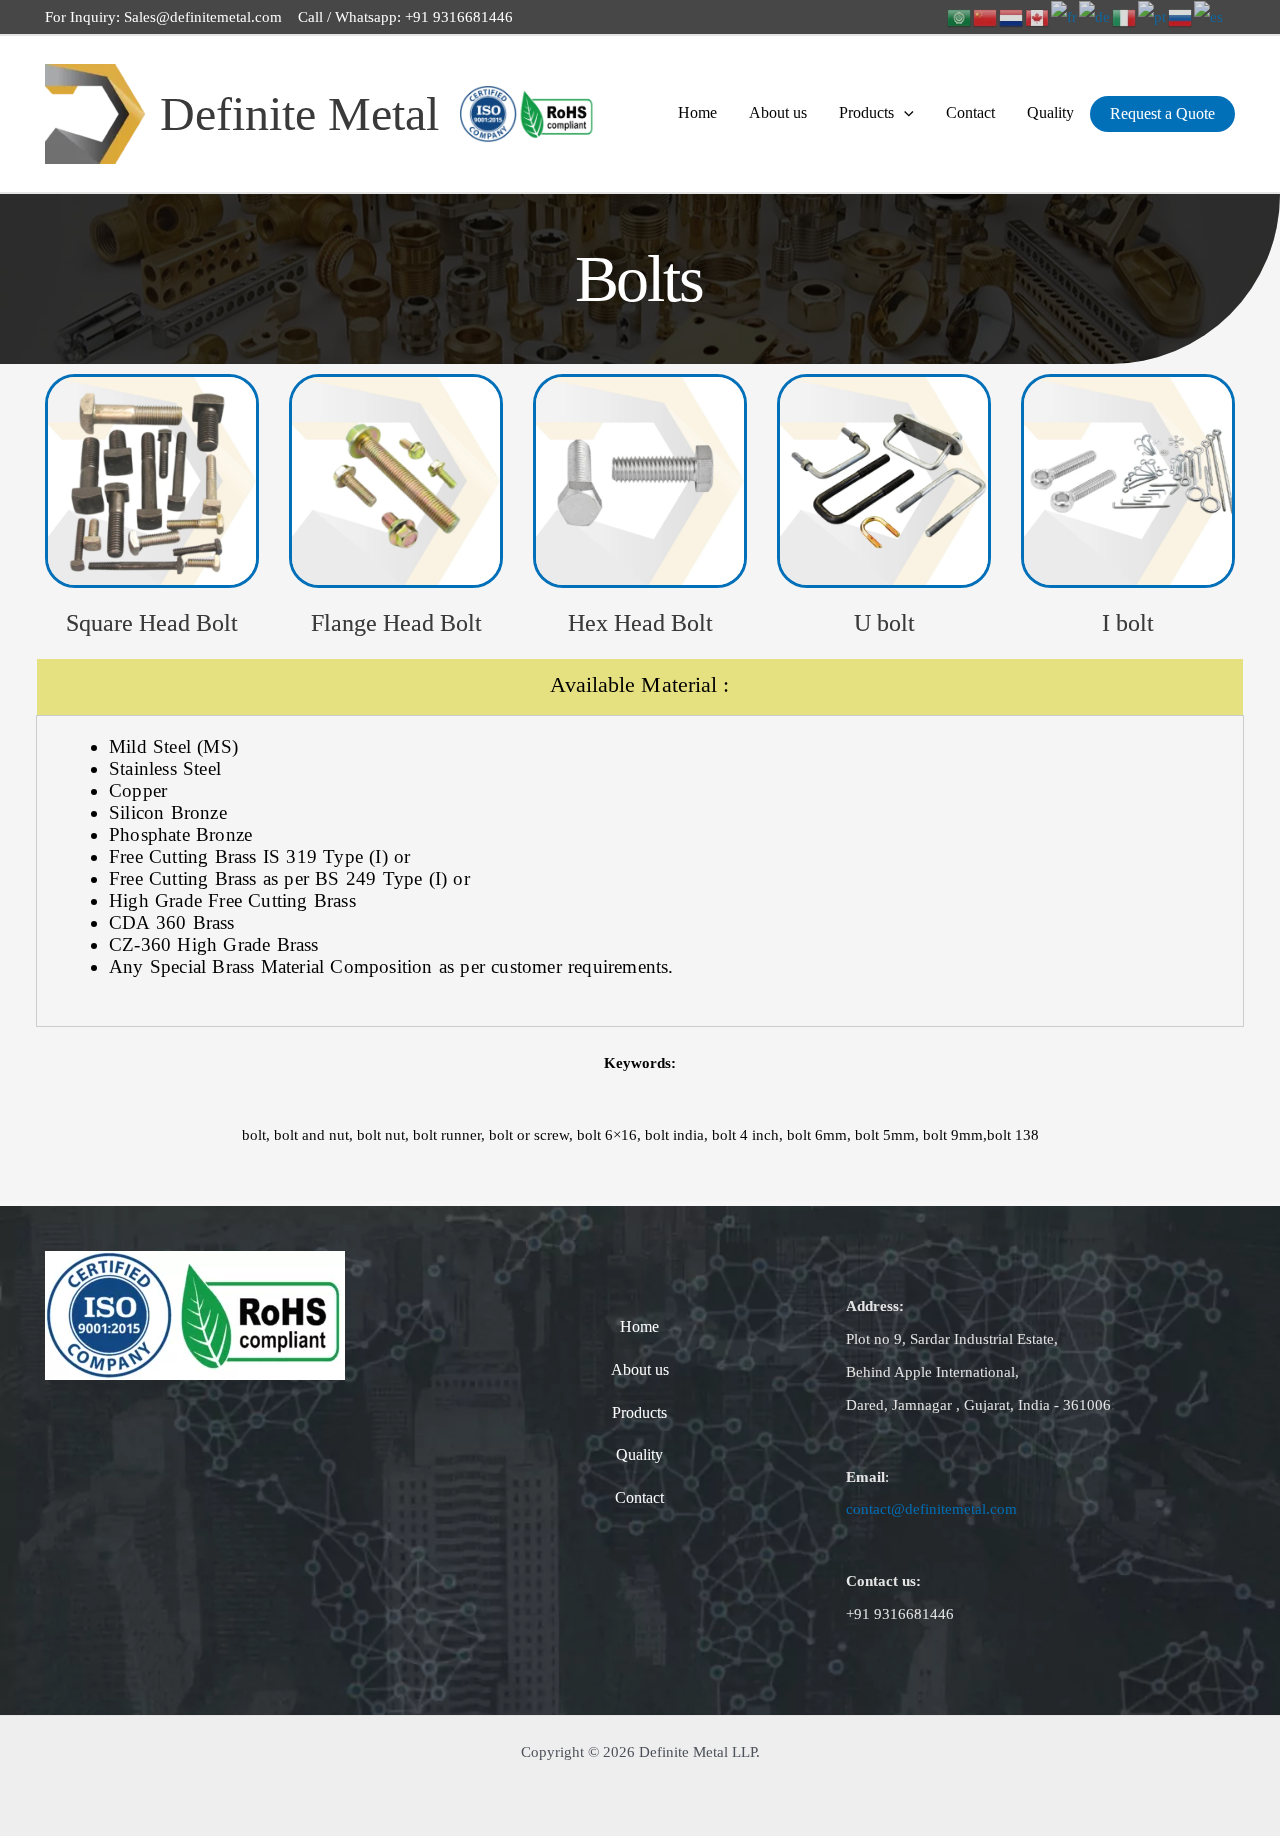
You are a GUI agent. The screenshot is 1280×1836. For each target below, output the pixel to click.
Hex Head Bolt (640, 623)
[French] (1065, 16)
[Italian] (1125, 16)
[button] (904, 113)
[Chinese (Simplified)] (986, 16)
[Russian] (1181, 16)
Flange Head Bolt (396, 623)
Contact (970, 112)
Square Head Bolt (152, 623)
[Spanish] (1209, 16)
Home (697, 112)
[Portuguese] (1153, 16)
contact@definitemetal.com (931, 1509)
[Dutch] (1012, 16)
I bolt (1128, 623)
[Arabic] (960, 16)
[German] (1095, 16)
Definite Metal (299, 113)
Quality (1050, 112)
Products (866, 112)
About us (778, 112)
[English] (1038, 16)
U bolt (884, 623)
